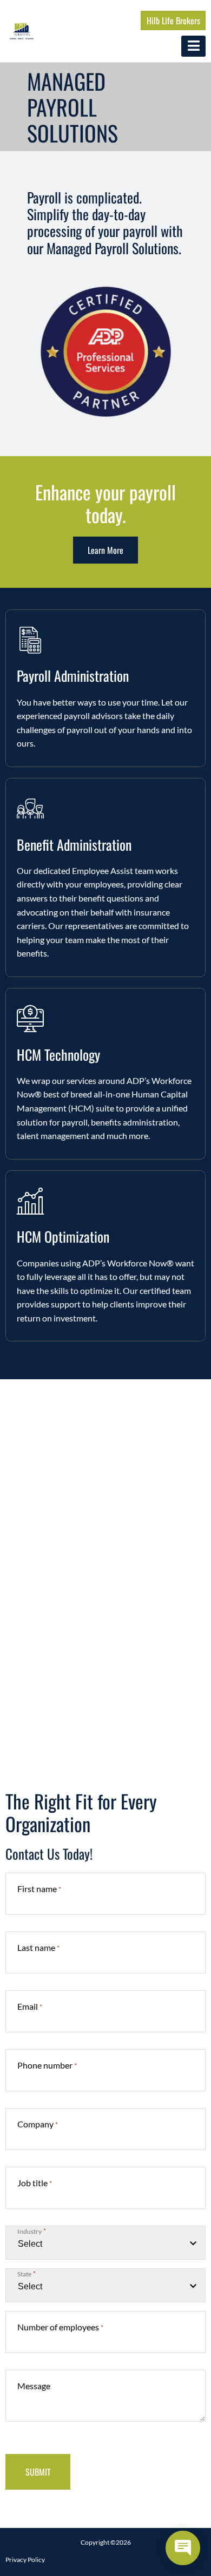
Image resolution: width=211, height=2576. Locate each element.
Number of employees (60, 2327)
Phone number (47, 2065)
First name (39, 1889)
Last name (38, 1947)
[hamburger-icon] (193, 46)
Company (38, 2124)
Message (34, 2386)
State (27, 2274)
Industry (32, 2231)
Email (30, 2006)
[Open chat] (183, 2548)
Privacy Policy (25, 2560)
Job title (35, 2183)
